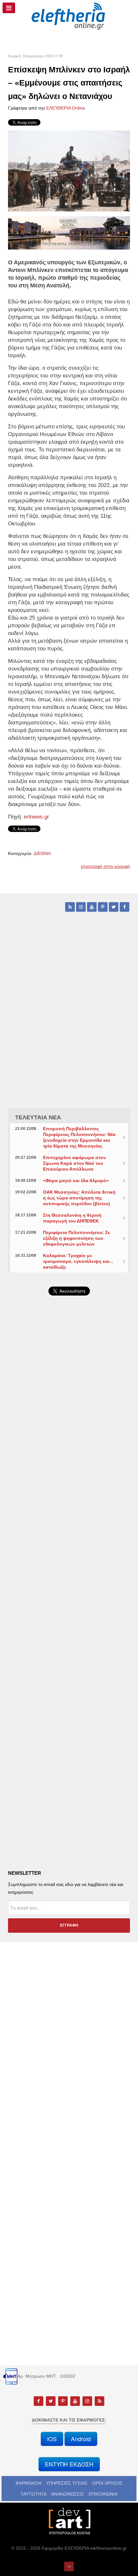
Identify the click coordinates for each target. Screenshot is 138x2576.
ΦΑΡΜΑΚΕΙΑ (28, 2483)
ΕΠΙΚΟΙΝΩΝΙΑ (103, 2494)
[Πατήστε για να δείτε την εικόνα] (69, 170)
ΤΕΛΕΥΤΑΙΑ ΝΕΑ (38, 1117)
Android (81, 2439)
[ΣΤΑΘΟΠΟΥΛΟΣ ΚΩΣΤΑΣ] (69, 2521)
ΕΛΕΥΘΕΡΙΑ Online (66, 108)
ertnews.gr (36, 817)
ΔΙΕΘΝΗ (42, 853)
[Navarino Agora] (69, 233)
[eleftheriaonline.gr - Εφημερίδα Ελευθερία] (69, 16)
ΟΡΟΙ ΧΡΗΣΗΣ (107, 2483)
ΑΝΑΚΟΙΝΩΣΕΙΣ (68, 2494)
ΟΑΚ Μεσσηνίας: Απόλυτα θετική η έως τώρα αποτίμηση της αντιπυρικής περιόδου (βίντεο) (79, 1198)
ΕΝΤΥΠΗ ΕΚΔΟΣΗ (69, 2464)
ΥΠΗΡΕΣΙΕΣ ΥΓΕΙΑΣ (67, 2483)
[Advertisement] (69, 1477)
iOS (52, 2439)
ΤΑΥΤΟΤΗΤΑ (34, 2494)
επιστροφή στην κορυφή (105, 866)
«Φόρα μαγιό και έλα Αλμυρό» (76, 1181)
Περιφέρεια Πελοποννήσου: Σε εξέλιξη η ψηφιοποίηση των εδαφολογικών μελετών (77, 1238)
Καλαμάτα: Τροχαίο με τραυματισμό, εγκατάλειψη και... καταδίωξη (78, 1261)
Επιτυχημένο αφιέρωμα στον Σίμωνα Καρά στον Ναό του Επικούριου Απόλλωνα (74, 1163)
